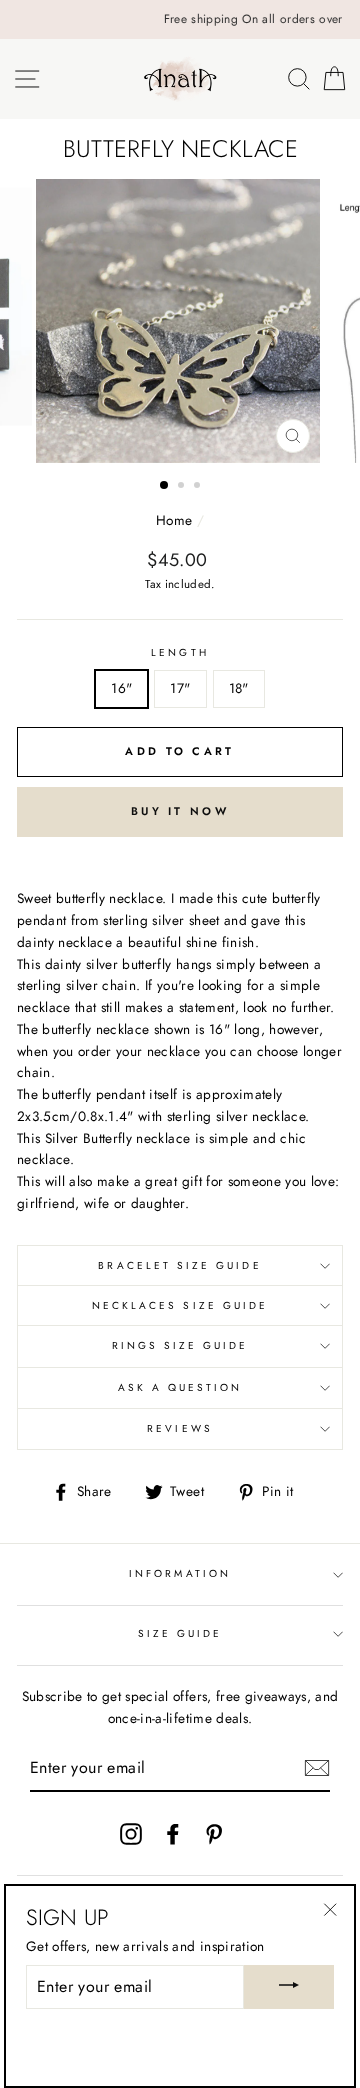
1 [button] (165, 486)
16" (121, 688)
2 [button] (183, 487)
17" (180, 688)
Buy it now (180, 811)
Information (180, 1573)
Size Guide (180, 1633)
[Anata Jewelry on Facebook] (173, 1833)
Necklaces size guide (180, 1305)
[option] (188, 19)
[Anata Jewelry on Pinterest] (214, 1833)
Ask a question (180, 1387)
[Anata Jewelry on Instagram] (131, 1833)
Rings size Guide (180, 1345)
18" (239, 688)
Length (179, 652)
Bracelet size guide (179, 1265)
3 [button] (199, 487)
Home (174, 520)
